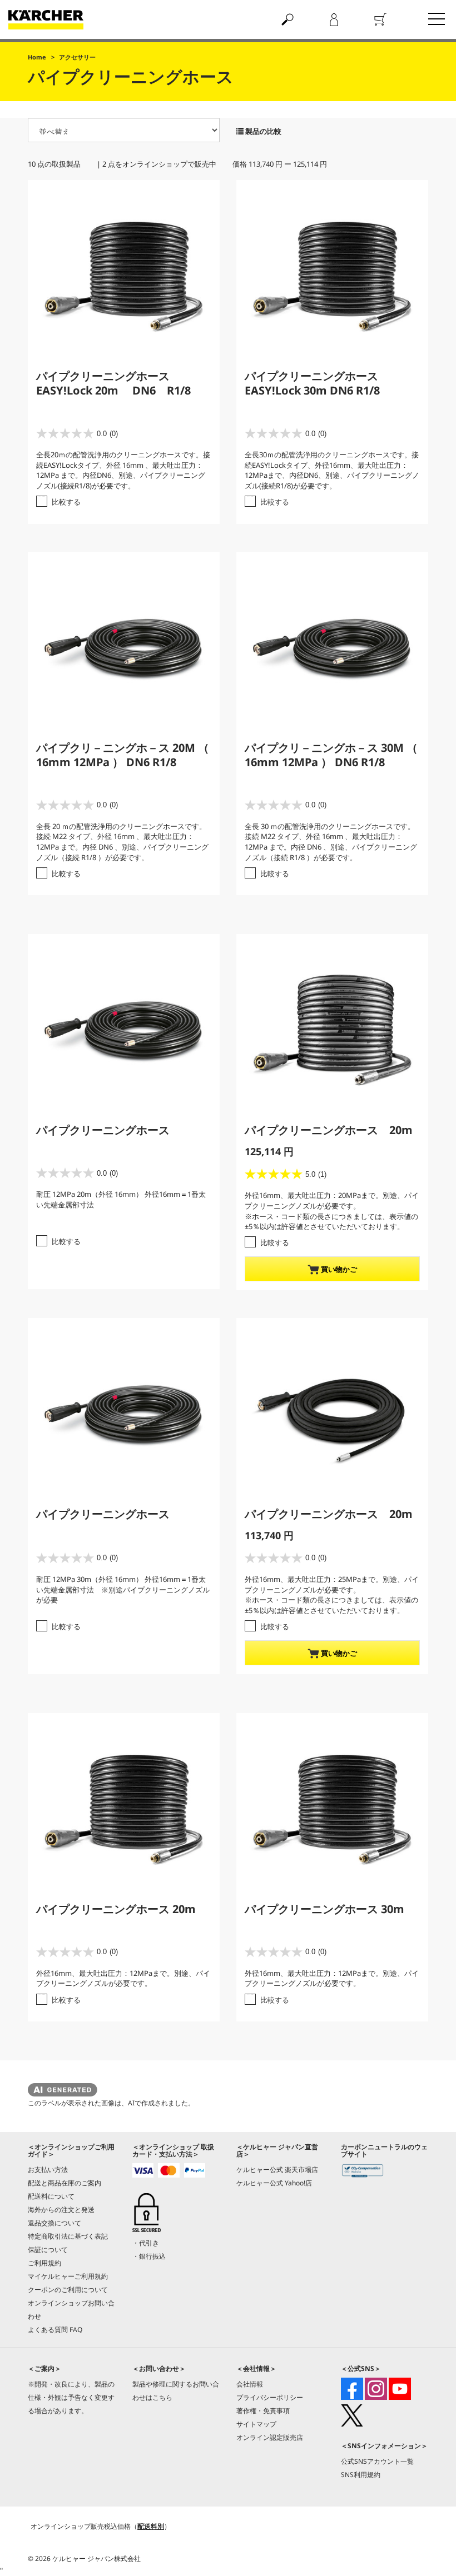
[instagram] (376, 2389)
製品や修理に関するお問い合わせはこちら (176, 2391)
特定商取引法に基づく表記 (68, 2236)
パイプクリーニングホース (103, 1130)
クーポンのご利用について (68, 2290)
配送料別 (151, 2526)
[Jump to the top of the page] (428, 2555)
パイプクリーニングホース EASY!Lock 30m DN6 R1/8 (312, 383)
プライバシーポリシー (270, 2397)
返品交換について (54, 2223)
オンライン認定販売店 (270, 2437)
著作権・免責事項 (263, 2411)
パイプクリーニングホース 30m (324, 1909)
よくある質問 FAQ (55, 2330)
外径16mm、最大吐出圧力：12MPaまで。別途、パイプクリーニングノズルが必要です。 (123, 1978)
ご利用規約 (44, 2263)
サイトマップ (256, 2424)
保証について (48, 2250)
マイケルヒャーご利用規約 (68, 2276)
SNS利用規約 (361, 2475)
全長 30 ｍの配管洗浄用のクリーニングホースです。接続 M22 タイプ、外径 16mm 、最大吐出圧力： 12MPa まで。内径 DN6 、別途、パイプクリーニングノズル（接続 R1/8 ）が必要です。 (331, 842)
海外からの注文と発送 (61, 2210)
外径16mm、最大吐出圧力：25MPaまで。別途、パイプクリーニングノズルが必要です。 (332, 1584)
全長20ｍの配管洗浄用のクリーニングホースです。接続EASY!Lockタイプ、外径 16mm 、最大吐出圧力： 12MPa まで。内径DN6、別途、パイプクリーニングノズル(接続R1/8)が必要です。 (123, 470)
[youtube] (400, 2389)
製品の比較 (262, 131)
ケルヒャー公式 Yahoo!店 (274, 2183)
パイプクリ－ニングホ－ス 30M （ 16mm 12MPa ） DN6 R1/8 (331, 755)
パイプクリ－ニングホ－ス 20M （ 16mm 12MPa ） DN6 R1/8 (123, 755)
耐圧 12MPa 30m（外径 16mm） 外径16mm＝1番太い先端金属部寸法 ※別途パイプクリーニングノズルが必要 (123, 1589)
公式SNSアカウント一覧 (377, 2461)
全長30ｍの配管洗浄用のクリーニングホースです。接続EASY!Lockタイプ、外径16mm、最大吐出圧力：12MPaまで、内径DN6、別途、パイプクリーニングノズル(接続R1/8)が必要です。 (332, 470)
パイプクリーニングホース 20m (329, 1130)
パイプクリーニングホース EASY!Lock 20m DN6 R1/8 (113, 383)
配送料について (51, 2196)
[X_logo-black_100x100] (352, 2415)
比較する (66, 502)
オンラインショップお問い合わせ (71, 2310)
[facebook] (352, 2389)
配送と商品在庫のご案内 (65, 2183)
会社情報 (250, 2384)
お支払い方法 (48, 2170)
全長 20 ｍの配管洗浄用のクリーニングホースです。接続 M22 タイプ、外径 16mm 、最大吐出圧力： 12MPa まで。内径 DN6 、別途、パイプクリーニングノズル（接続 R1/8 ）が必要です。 (122, 842)
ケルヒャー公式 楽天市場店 (277, 2170)
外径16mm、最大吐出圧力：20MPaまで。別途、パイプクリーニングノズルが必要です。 (332, 1200)
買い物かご (338, 1269)
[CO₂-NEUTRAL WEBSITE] (363, 2172)
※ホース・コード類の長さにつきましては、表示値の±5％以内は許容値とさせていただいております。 (331, 1222)
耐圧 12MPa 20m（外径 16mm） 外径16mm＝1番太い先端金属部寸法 (121, 1199)
